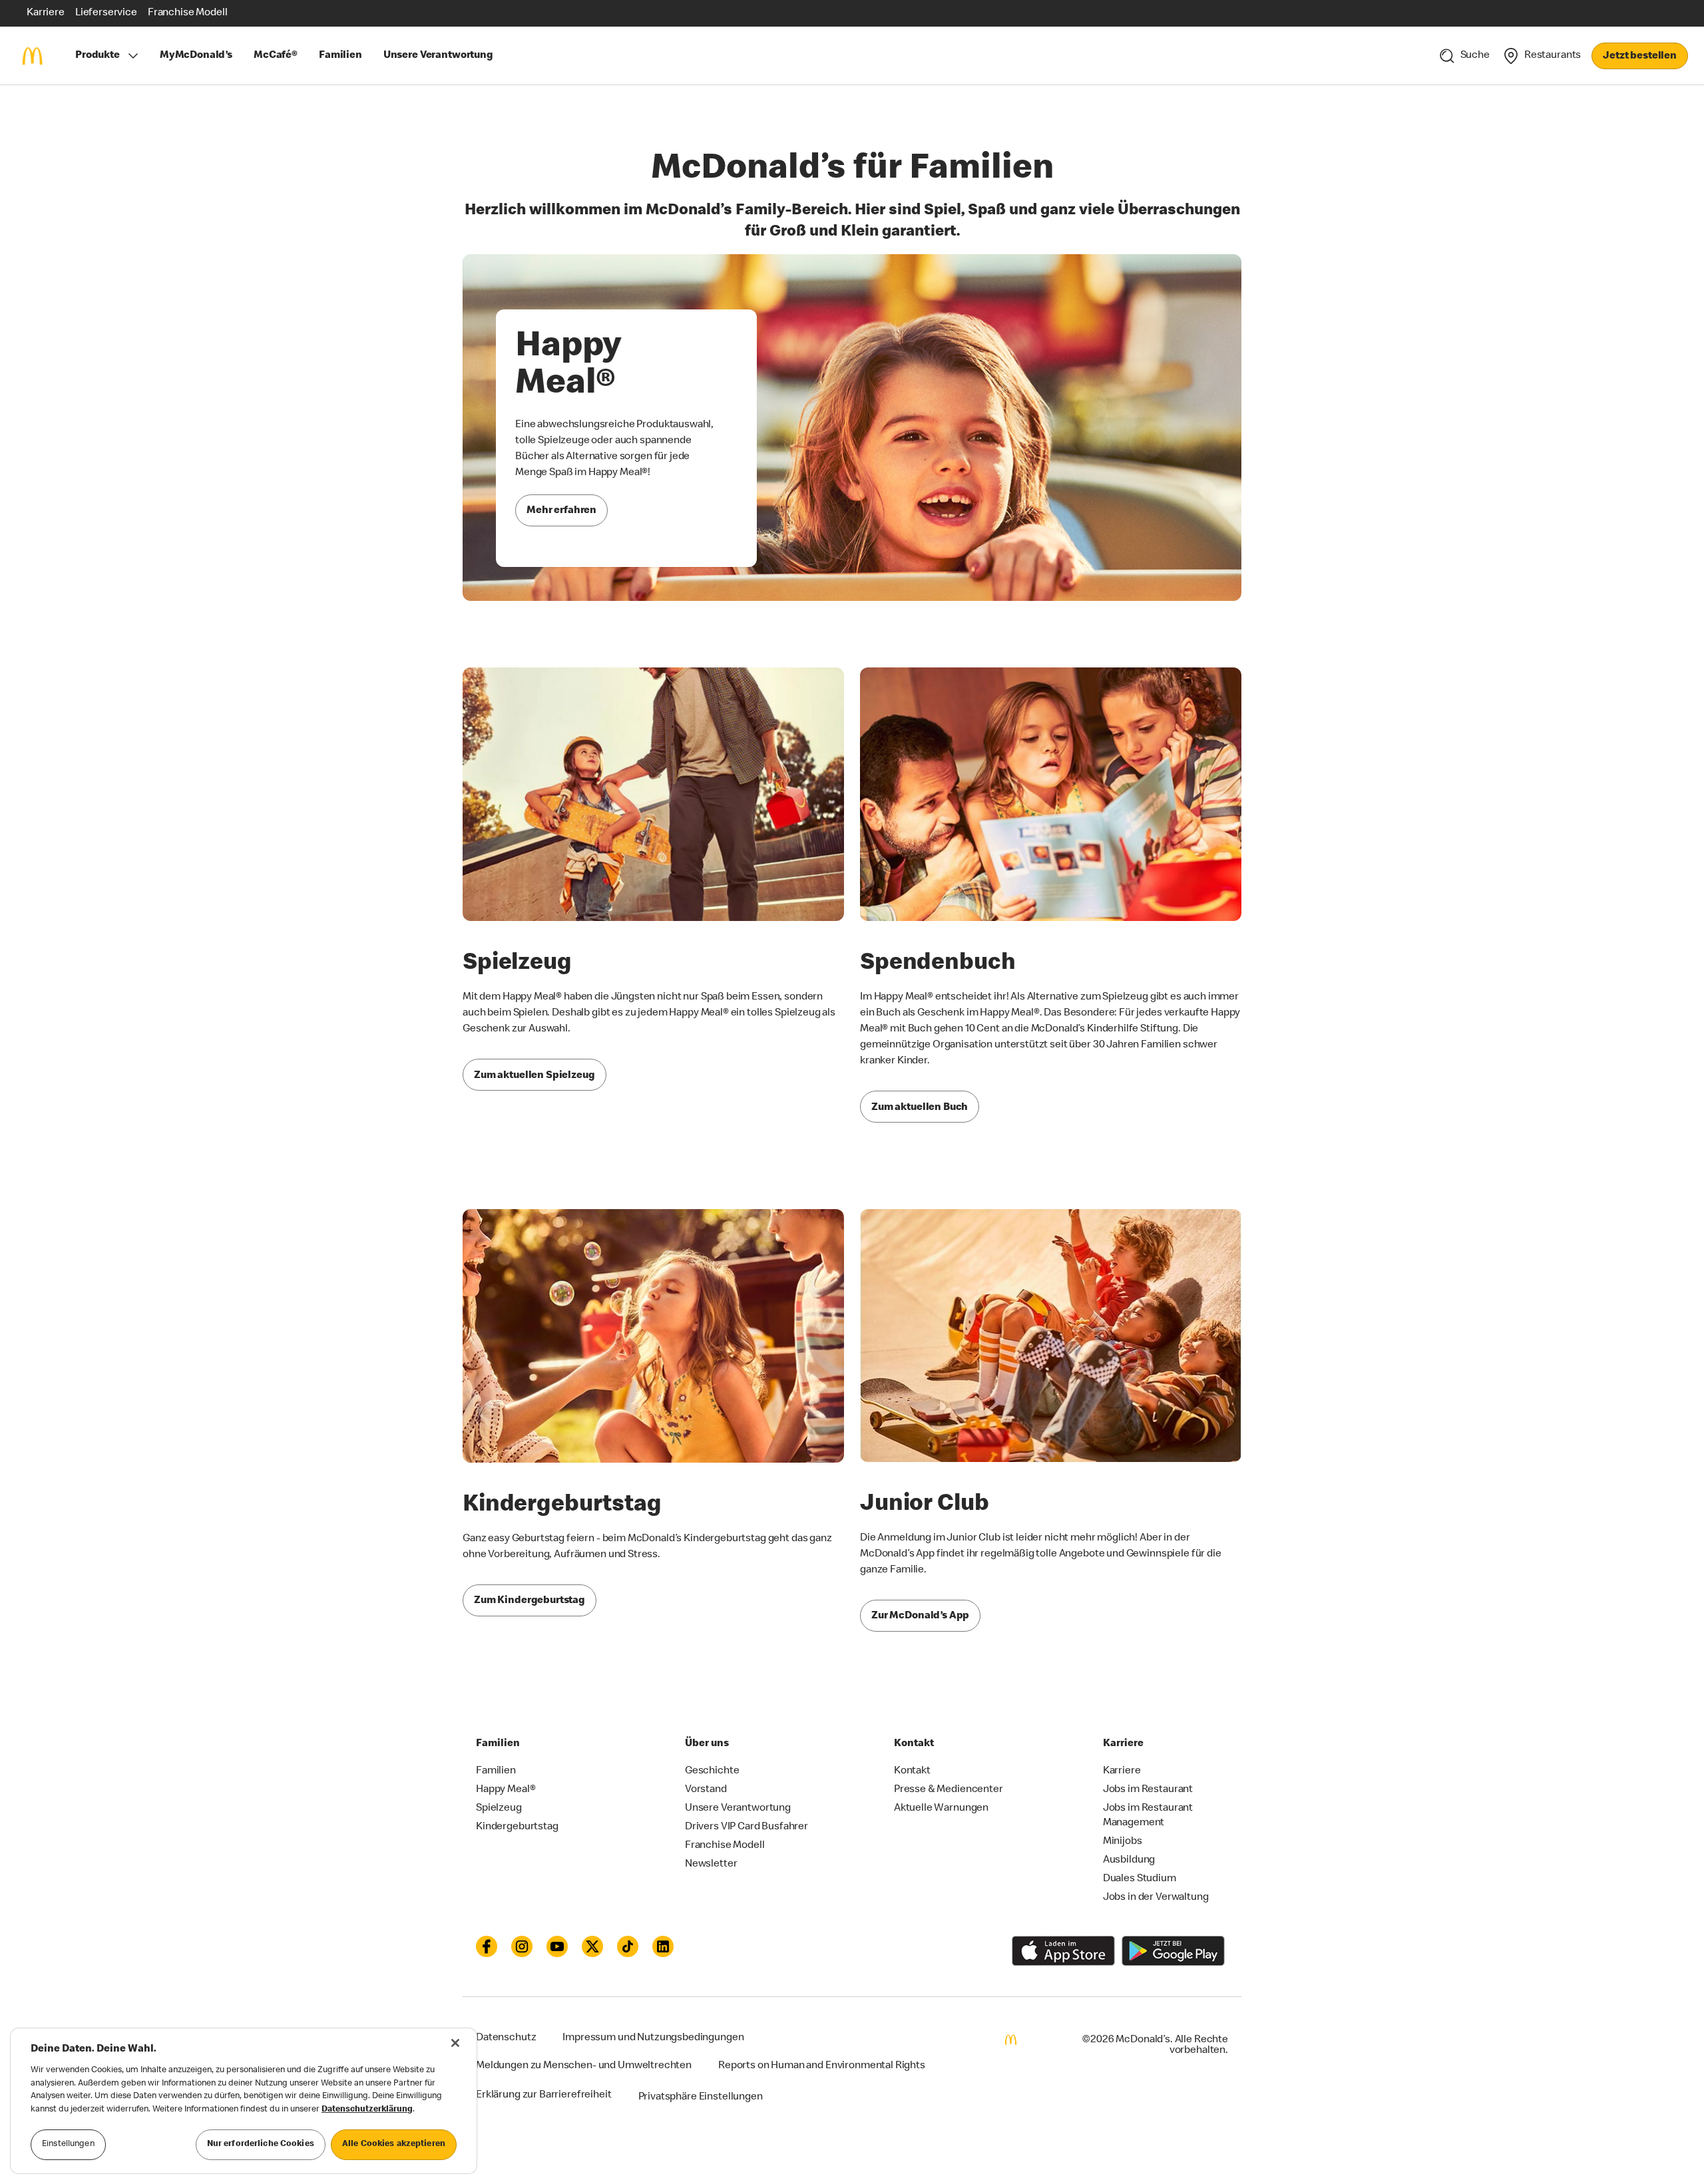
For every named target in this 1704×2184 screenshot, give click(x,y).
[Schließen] (455, 2043)
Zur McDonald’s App (920, 1616)
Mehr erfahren (561, 511)
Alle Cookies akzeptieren (394, 2144)
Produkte (98, 56)
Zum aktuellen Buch (920, 1108)
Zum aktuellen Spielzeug (534, 1076)
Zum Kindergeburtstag (530, 1601)
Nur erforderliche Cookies (261, 2144)
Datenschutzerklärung (367, 2110)
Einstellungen (68, 2144)
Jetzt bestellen (1640, 57)
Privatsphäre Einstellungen (701, 2097)
